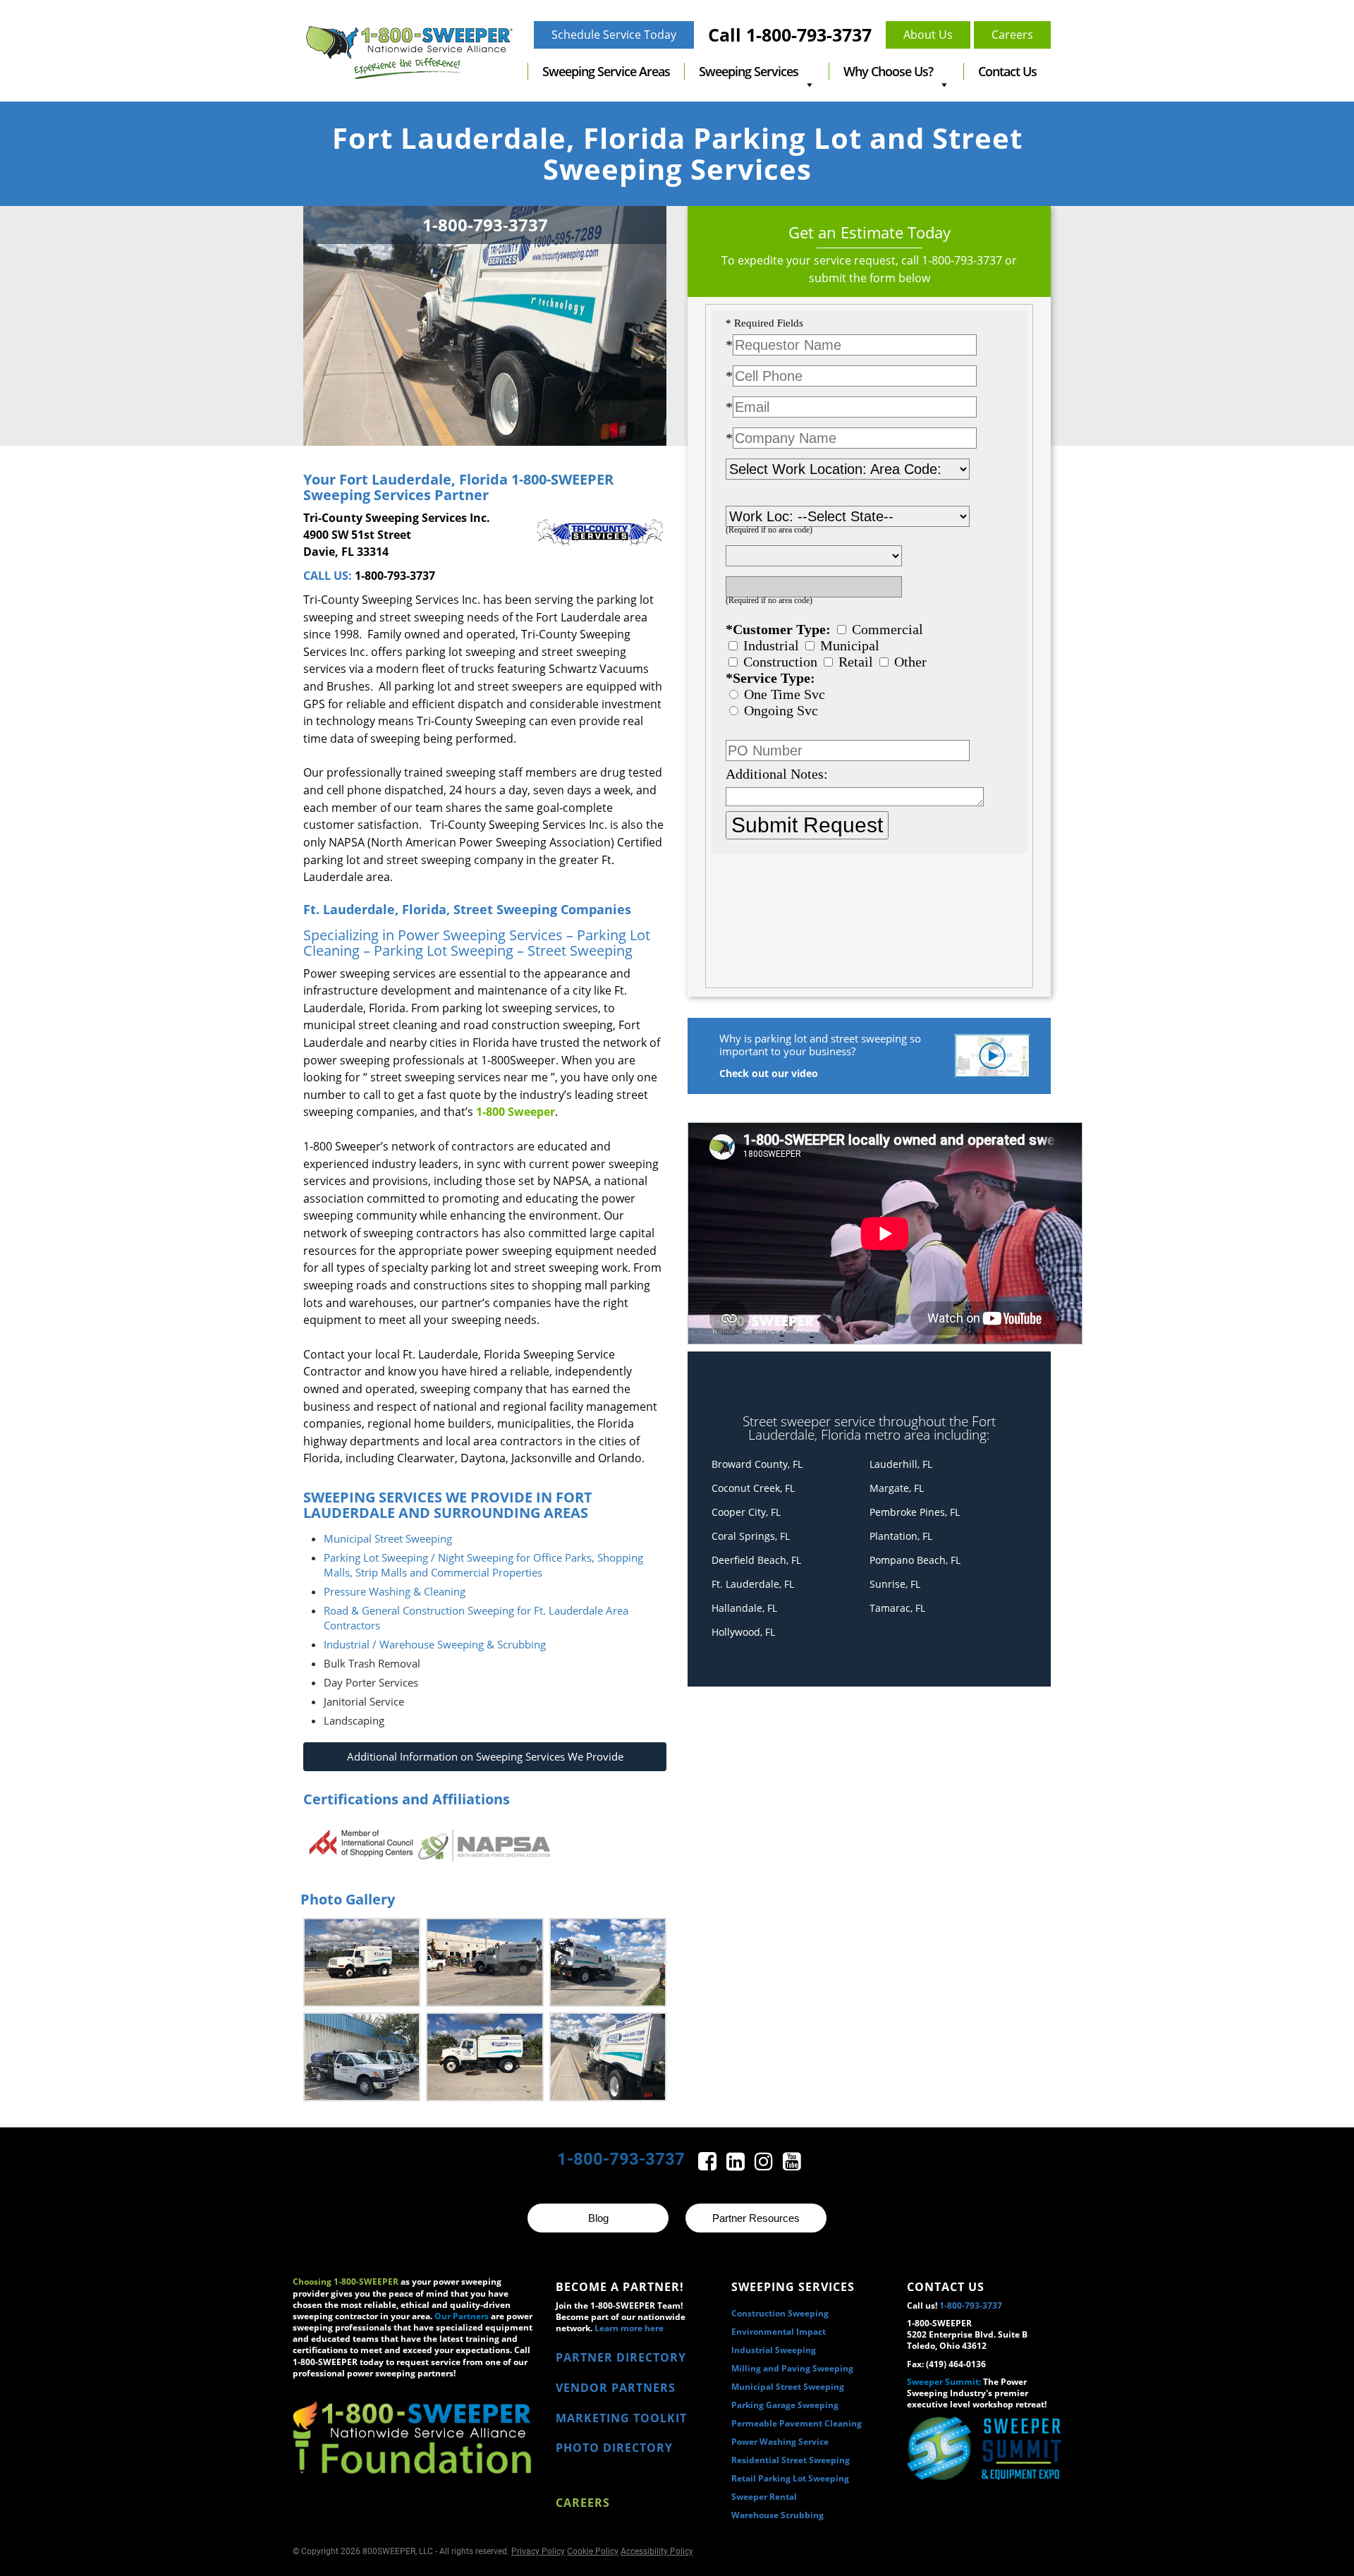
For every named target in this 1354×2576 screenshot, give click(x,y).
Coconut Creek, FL (753, 1488)
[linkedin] (737, 2165)
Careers (583, 2503)
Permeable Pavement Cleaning (797, 2423)
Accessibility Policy (657, 2551)
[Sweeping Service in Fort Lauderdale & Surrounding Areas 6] (608, 2057)
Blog (598, 2218)
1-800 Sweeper (516, 1112)
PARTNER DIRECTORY (621, 2357)
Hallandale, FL (744, 1608)
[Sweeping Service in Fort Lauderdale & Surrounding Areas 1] (362, 1962)
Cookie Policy (593, 2551)
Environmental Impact (779, 2332)
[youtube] (792, 2165)
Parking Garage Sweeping (785, 2405)
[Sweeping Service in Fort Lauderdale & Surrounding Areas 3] (608, 1962)
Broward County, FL (757, 1464)
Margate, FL (897, 1488)
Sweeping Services (749, 71)
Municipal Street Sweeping (388, 1538)
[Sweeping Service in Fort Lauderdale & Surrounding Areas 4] (362, 2057)
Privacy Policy (538, 2551)
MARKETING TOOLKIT (621, 2418)
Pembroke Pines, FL (915, 1512)
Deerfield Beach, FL (756, 1560)
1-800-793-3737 (395, 576)
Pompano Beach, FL (915, 1560)
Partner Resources (756, 2218)
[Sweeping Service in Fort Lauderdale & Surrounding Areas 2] (484, 1962)
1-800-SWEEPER (561, 479)
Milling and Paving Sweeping (792, 2368)
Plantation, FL (901, 1536)
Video (992, 1056)
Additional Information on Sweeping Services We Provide (485, 1756)
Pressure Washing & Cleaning (395, 1591)
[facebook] (709, 2165)
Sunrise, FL (895, 1584)
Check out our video (769, 1073)
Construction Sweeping (780, 2313)
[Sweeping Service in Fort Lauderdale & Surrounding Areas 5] (484, 2057)
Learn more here (629, 2328)
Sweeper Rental (764, 2497)
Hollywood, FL (743, 1632)
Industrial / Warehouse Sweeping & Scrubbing (435, 1644)
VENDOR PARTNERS (616, 2388)
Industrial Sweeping (774, 2350)
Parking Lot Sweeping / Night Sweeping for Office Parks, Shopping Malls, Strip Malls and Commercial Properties (483, 1565)
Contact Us (1007, 71)
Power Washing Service (780, 2442)
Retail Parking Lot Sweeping (790, 2478)
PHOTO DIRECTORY (614, 2448)
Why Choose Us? (888, 71)
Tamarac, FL (897, 1608)
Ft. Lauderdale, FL (753, 1584)
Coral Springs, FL (751, 1536)
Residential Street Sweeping (791, 2460)
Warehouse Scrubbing (777, 2515)
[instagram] (765, 2165)
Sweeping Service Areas (606, 71)
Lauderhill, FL (901, 1464)
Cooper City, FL (746, 1512)
